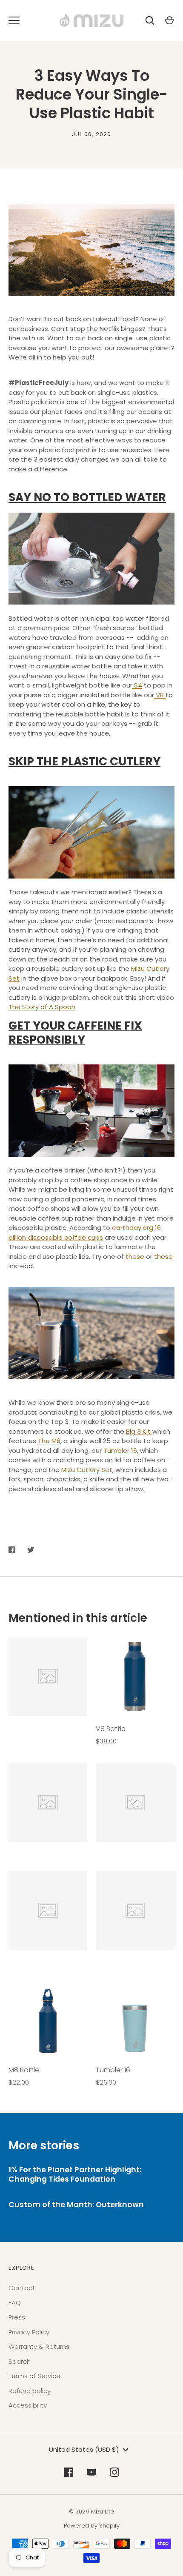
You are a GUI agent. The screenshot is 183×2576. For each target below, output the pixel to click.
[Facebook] (69, 2472)
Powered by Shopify (92, 2526)
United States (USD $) (84, 2449)
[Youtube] (91, 2472)
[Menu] (14, 20)
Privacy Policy (29, 2332)
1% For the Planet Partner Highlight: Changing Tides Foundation (75, 2174)
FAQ (15, 2303)
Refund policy (30, 2391)
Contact (22, 2288)
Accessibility (28, 2405)
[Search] (150, 20)
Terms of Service (34, 2376)
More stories (44, 2145)
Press (17, 2317)
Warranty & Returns (39, 2346)
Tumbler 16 (113, 2070)
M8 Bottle (24, 2070)
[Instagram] (114, 2472)
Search (20, 2361)
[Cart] (169, 20)
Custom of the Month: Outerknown (76, 2205)
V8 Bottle (111, 1729)
